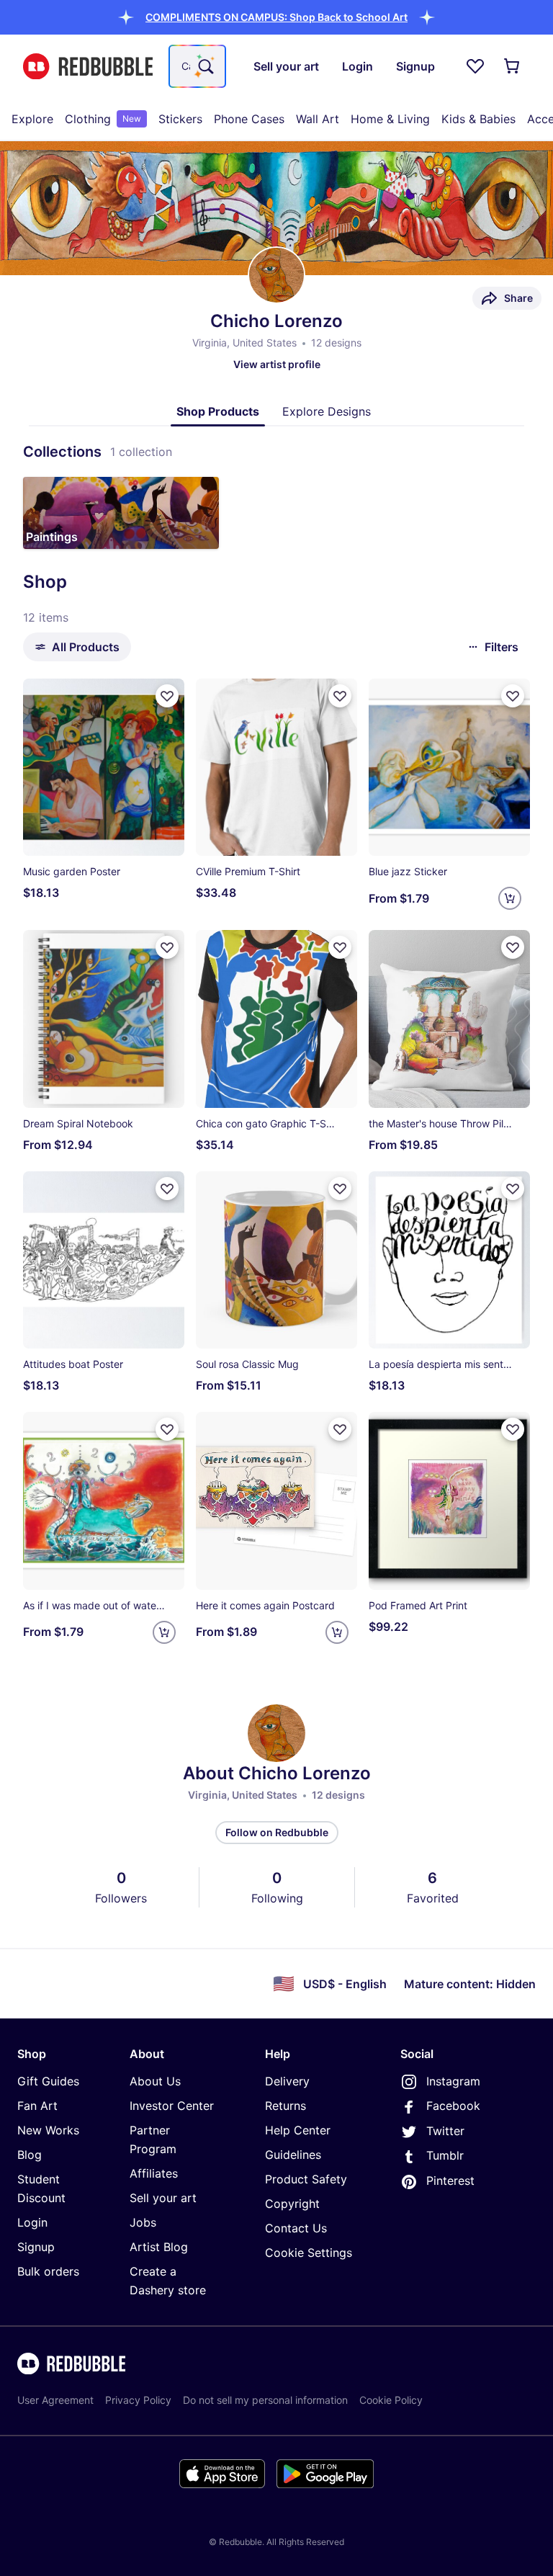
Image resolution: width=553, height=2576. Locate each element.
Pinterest (450, 2181)
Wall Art (318, 119)
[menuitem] (32, 119)
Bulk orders (48, 2271)
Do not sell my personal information (265, 2400)
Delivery (287, 2081)
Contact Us (296, 2228)
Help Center (298, 2130)
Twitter (445, 2131)
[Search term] (204, 66)
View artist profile (277, 364)
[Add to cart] (510, 898)
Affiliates (154, 2173)
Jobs (143, 2222)
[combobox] (197, 66)
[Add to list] (167, 696)
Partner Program (153, 2139)
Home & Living (390, 119)
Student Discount (41, 2188)
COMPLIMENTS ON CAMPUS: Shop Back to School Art (276, 17)
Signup (36, 2247)
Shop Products (218, 411)
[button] (276, 17)
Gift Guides (48, 2081)
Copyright (292, 2204)
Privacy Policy (138, 2400)
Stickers (180, 119)
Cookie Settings (309, 2253)
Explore (32, 119)
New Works (48, 2130)
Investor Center (172, 2106)
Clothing (103, 119)
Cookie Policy (391, 2400)
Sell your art (163, 2198)
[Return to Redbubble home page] (88, 67)
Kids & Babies (478, 119)
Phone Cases (249, 119)
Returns (286, 2106)
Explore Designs (327, 411)
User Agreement (55, 2400)
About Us (155, 2081)
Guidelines (293, 2155)
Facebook (453, 2106)
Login (32, 2222)
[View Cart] (513, 66)
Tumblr (445, 2155)
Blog (30, 2155)
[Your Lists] (475, 66)
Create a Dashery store (168, 2281)
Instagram (453, 2081)
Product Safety (306, 2179)
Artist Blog (159, 2247)
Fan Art (37, 2106)
